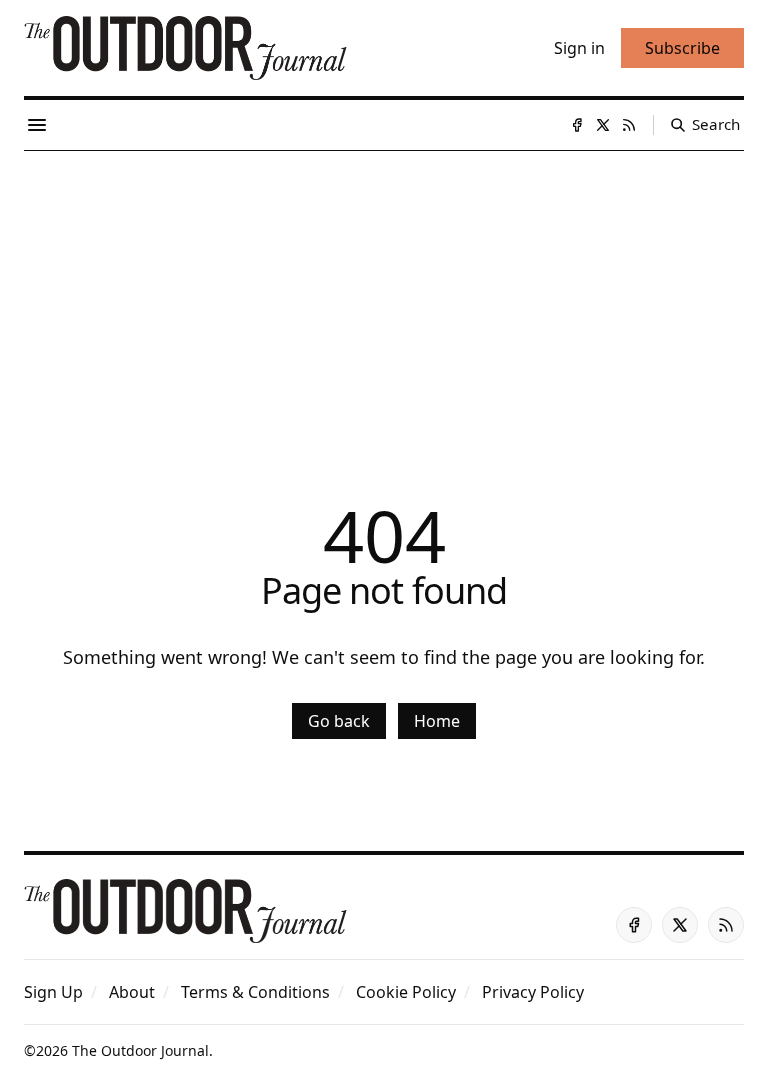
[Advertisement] (384, 301)
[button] (53, 992)
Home (437, 721)
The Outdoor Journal (140, 1050)
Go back (339, 721)
